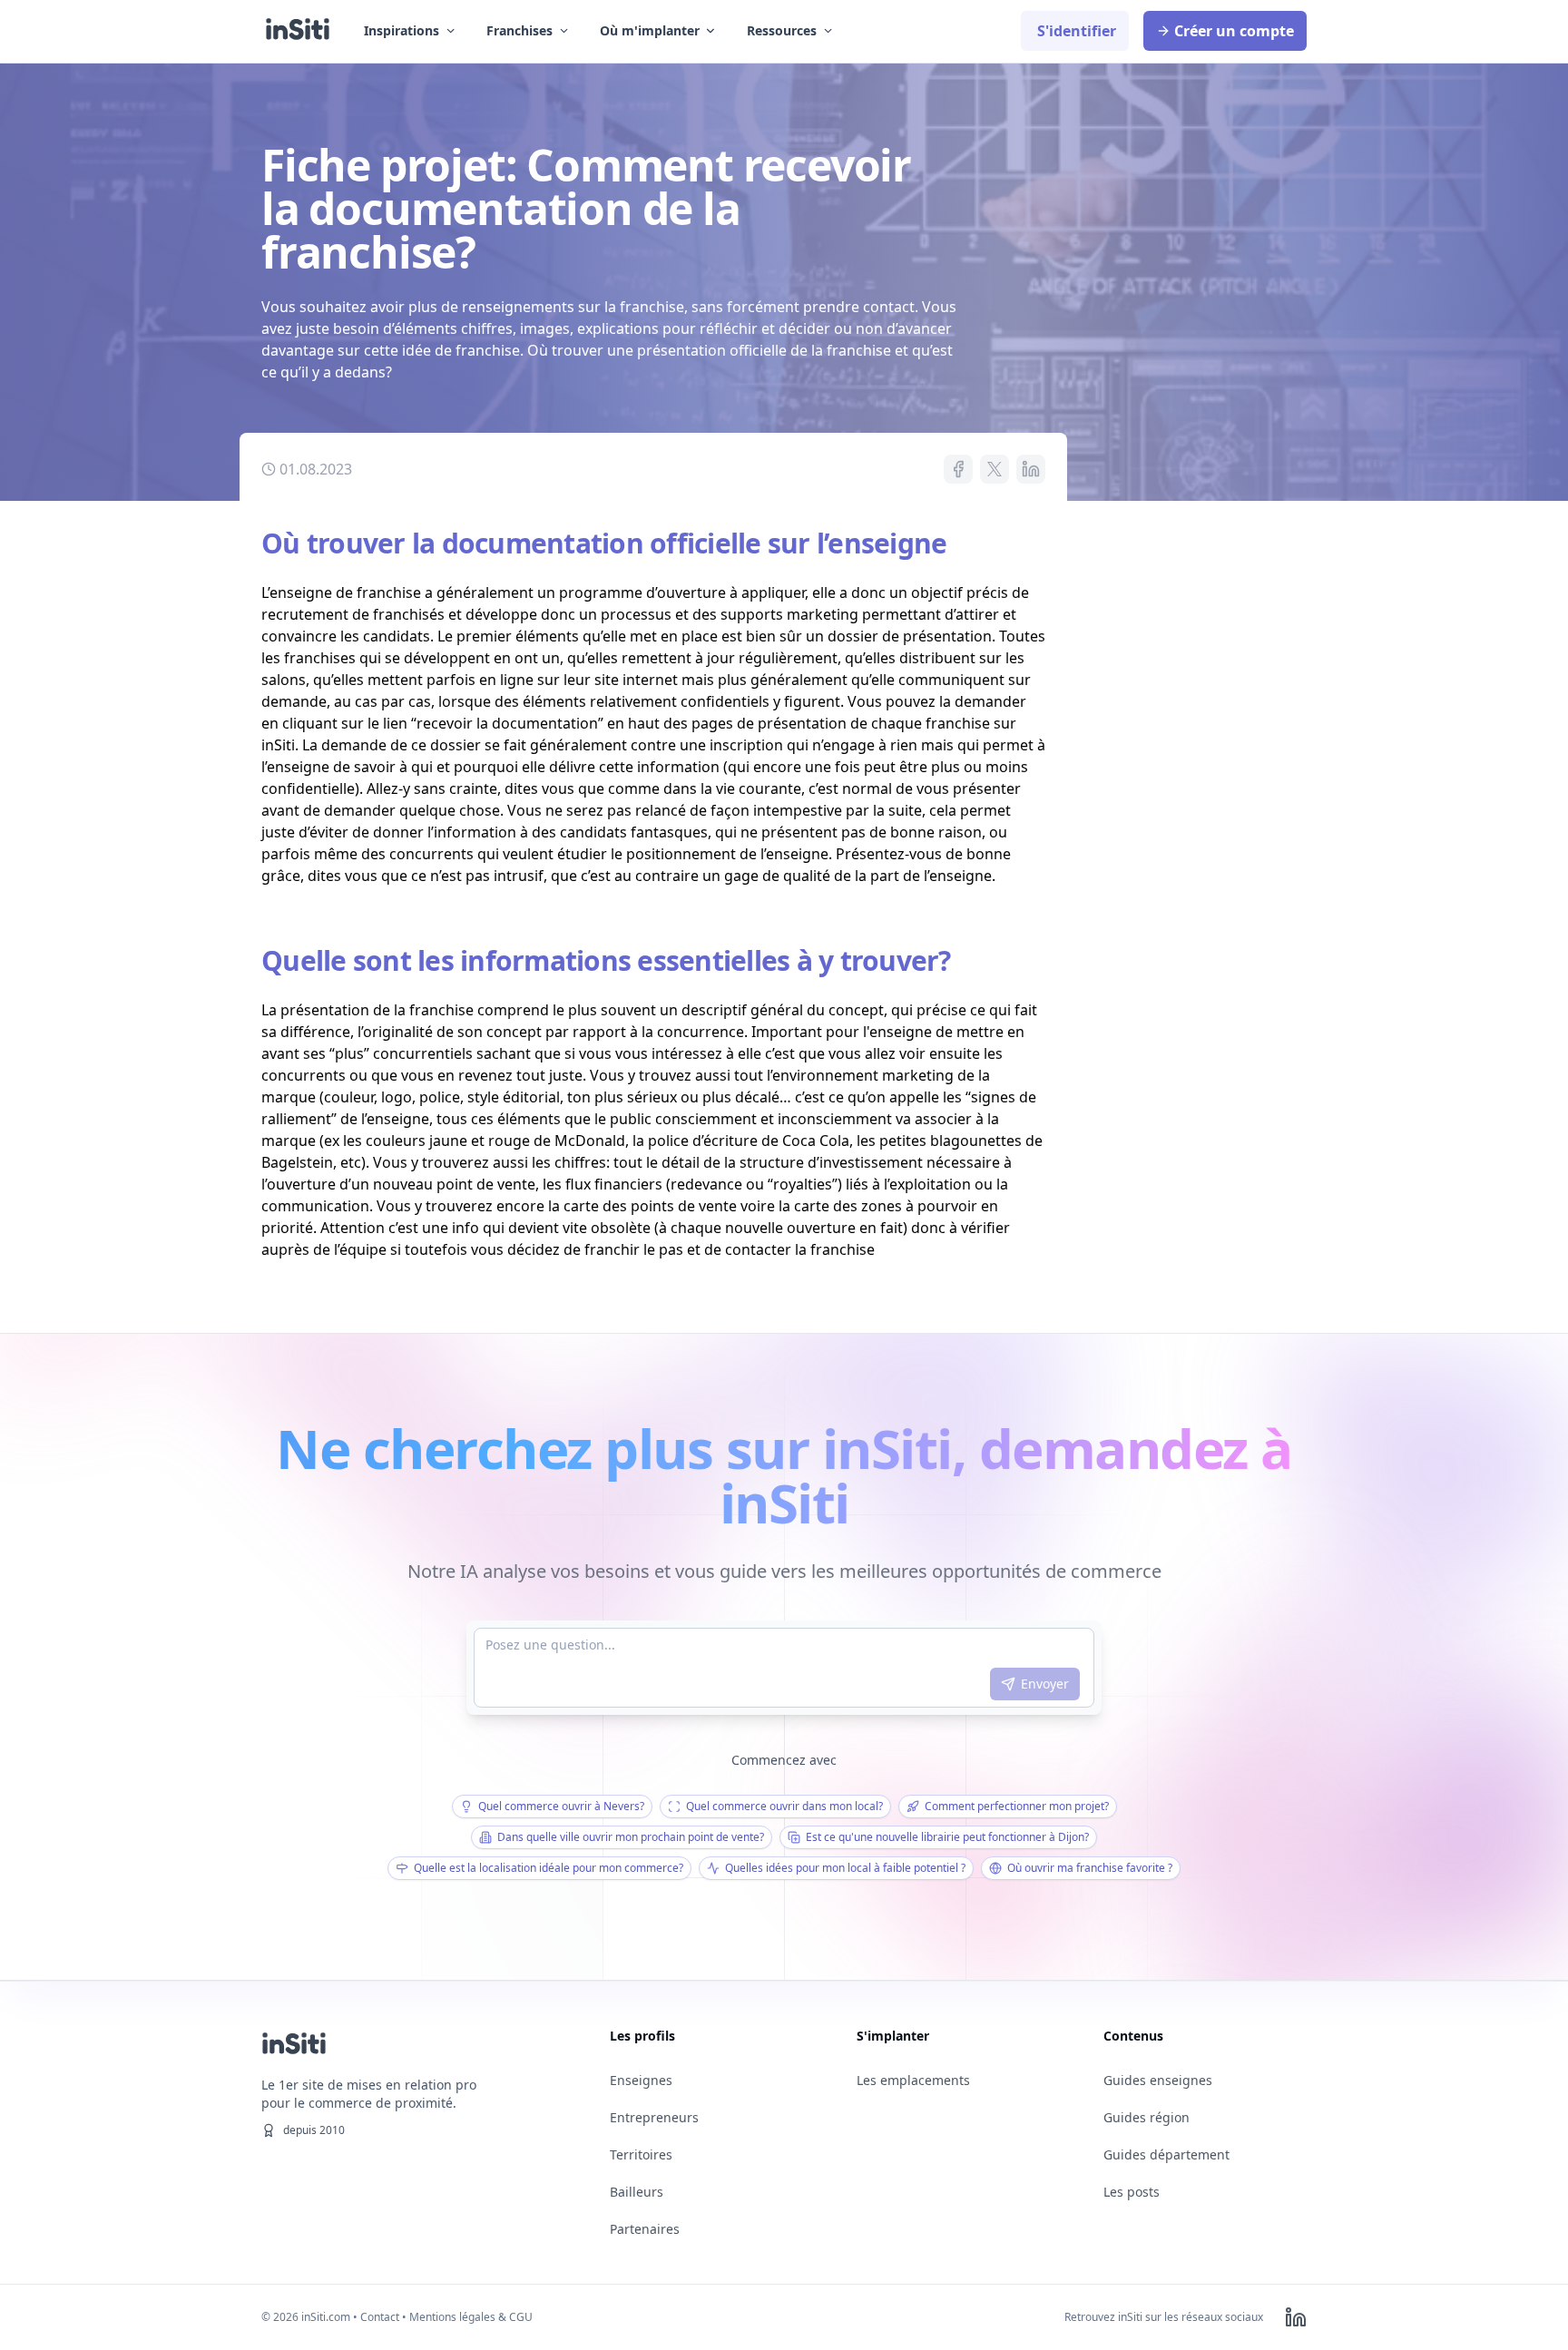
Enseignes (641, 2080)
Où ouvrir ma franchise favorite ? (1090, 1868)
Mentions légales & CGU (471, 2317)
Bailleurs (637, 2192)
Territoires (641, 2154)
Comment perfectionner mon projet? (1017, 1806)
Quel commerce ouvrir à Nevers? (561, 1806)
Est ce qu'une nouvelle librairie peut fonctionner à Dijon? (947, 1837)
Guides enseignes (1158, 2080)
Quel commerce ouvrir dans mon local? (784, 1806)
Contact (380, 2317)
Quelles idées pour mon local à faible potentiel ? (845, 1868)
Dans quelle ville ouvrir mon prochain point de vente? (631, 1837)
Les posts (1132, 2192)
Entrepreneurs (654, 2117)
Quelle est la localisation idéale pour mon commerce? (549, 1868)
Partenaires (645, 2229)
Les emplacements (913, 2080)
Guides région (1147, 2117)
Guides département (1166, 2154)
